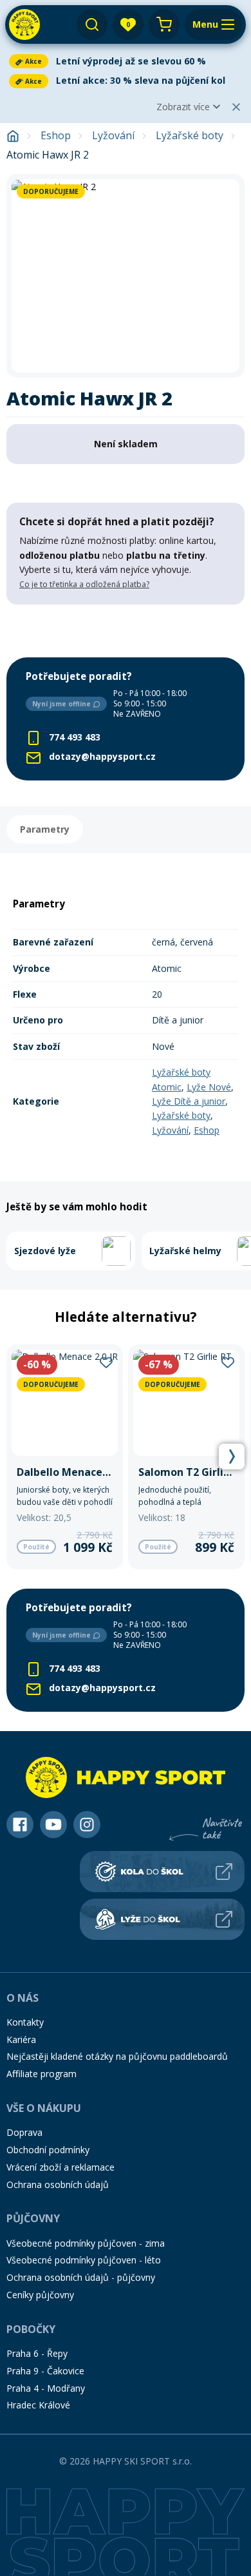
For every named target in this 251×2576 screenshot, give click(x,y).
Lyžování (113, 136)
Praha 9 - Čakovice (45, 2371)
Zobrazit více (183, 107)
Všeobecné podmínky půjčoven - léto (84, 2260)
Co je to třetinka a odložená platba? (84, 584)
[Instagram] (87, 1825)
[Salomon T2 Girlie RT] (186, 1457)
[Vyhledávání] (92, 24)
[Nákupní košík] (164, 24)
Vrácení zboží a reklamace (60, 2167)
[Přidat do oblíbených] (106, 1362)
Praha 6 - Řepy (37, 2353)
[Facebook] (20, 1825)
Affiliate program (42, 2074)
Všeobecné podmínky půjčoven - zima (86, 2243)
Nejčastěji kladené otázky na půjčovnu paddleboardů (117, 2056)
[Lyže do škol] (162, 1919)
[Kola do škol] (162, 1872)
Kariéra (21, 2039)
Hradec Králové (38, 2405)
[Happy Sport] (24, 24)
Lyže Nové (209, 1087)
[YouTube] (53, 1825)
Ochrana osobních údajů (58, 2184)
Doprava (24, 2132)
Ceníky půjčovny (40, 2295)
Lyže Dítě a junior (189, 1101)
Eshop (56, 136)
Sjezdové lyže (45, 1251)
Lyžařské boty (190, 136)
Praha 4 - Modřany (46, 2388)
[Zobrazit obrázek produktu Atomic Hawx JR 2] (126, 276)
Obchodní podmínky (48, 2150)
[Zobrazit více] (126, 61)
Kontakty (25, 2022)
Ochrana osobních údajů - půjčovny (81, 2277)
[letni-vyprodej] (126, 631)
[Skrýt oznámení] (236, 107)
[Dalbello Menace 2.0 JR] (65, 1457)
